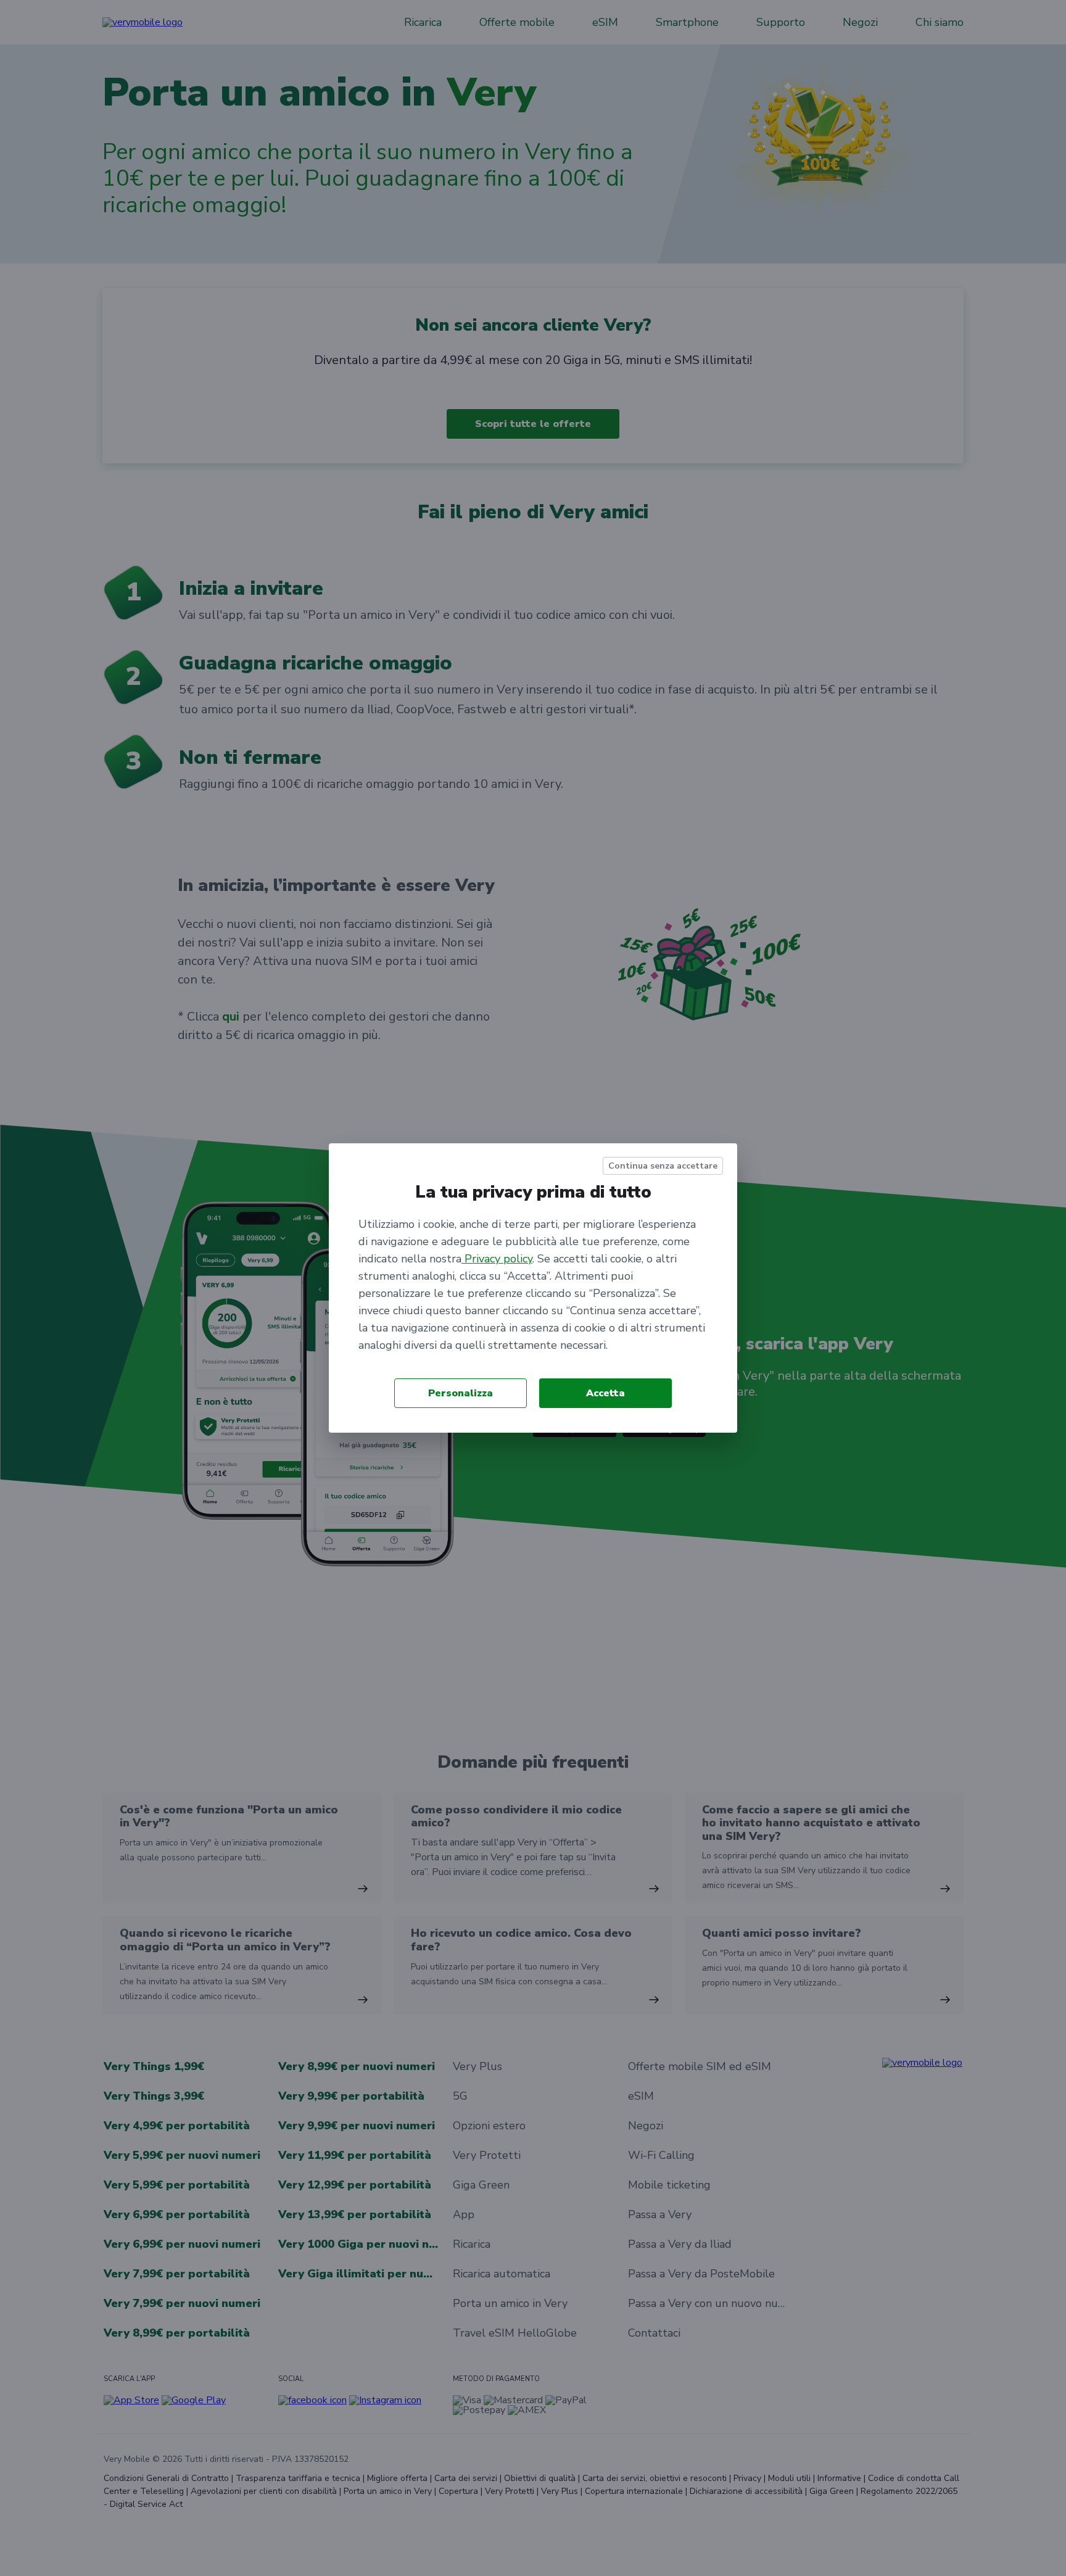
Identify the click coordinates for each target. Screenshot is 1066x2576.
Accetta (605, 1393)
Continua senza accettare (663, 1166)
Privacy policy (497, 1259)
